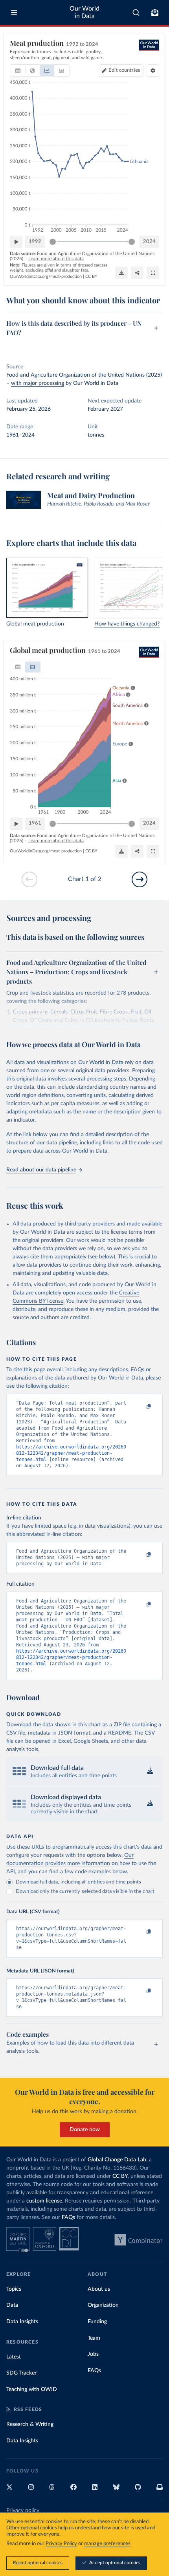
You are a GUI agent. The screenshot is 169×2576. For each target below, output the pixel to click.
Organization (103, 2305)
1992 (35, 242)
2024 (149, 242)
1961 (35, 823)
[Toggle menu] (14, 13)
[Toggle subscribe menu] (155, 13)
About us (99, 2289)
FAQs (68, 2217)
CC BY (91, 276)
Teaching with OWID (32, 2389)
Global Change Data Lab (117, 2160)
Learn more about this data (56, 259)
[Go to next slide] (140, 879)
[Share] (137, 273)
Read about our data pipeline (41, 1170)
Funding (97, 2322)
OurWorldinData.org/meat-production (46, 276)
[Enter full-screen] (153, 273)
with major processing (38, 383)
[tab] (18, 71)
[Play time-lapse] (16, 242)
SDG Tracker (21, 2373)
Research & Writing (30, 2424)
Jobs (93, 2354)
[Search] (136, 13)
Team (94, 2338)
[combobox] (136, 13)
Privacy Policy (61, 2544)
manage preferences (107, 2544)
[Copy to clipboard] (140, 1407)
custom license (44, 2201)
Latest (14, 2357)
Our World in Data (84, 12)
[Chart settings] (153, 71)
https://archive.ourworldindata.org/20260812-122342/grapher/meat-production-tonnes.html (71, 1453)
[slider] (53, 242)
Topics (14, 2289)
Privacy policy (23, 2511)
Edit (124, 70)
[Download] (121, 273)
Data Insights (22, 2322)
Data (12, 2305)
